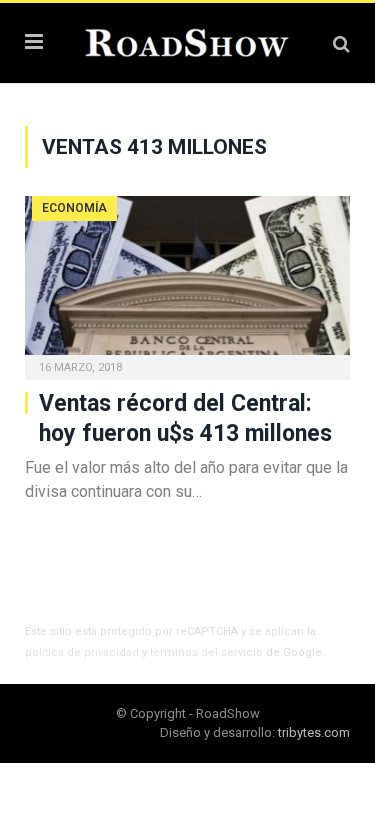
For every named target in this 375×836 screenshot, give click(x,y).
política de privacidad (82, 652)
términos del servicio (206, 652)
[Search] (341, 43)
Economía (74, 208)
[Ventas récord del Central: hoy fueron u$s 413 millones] (187, 281)
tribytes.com (314, 732)
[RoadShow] (187, 40)
